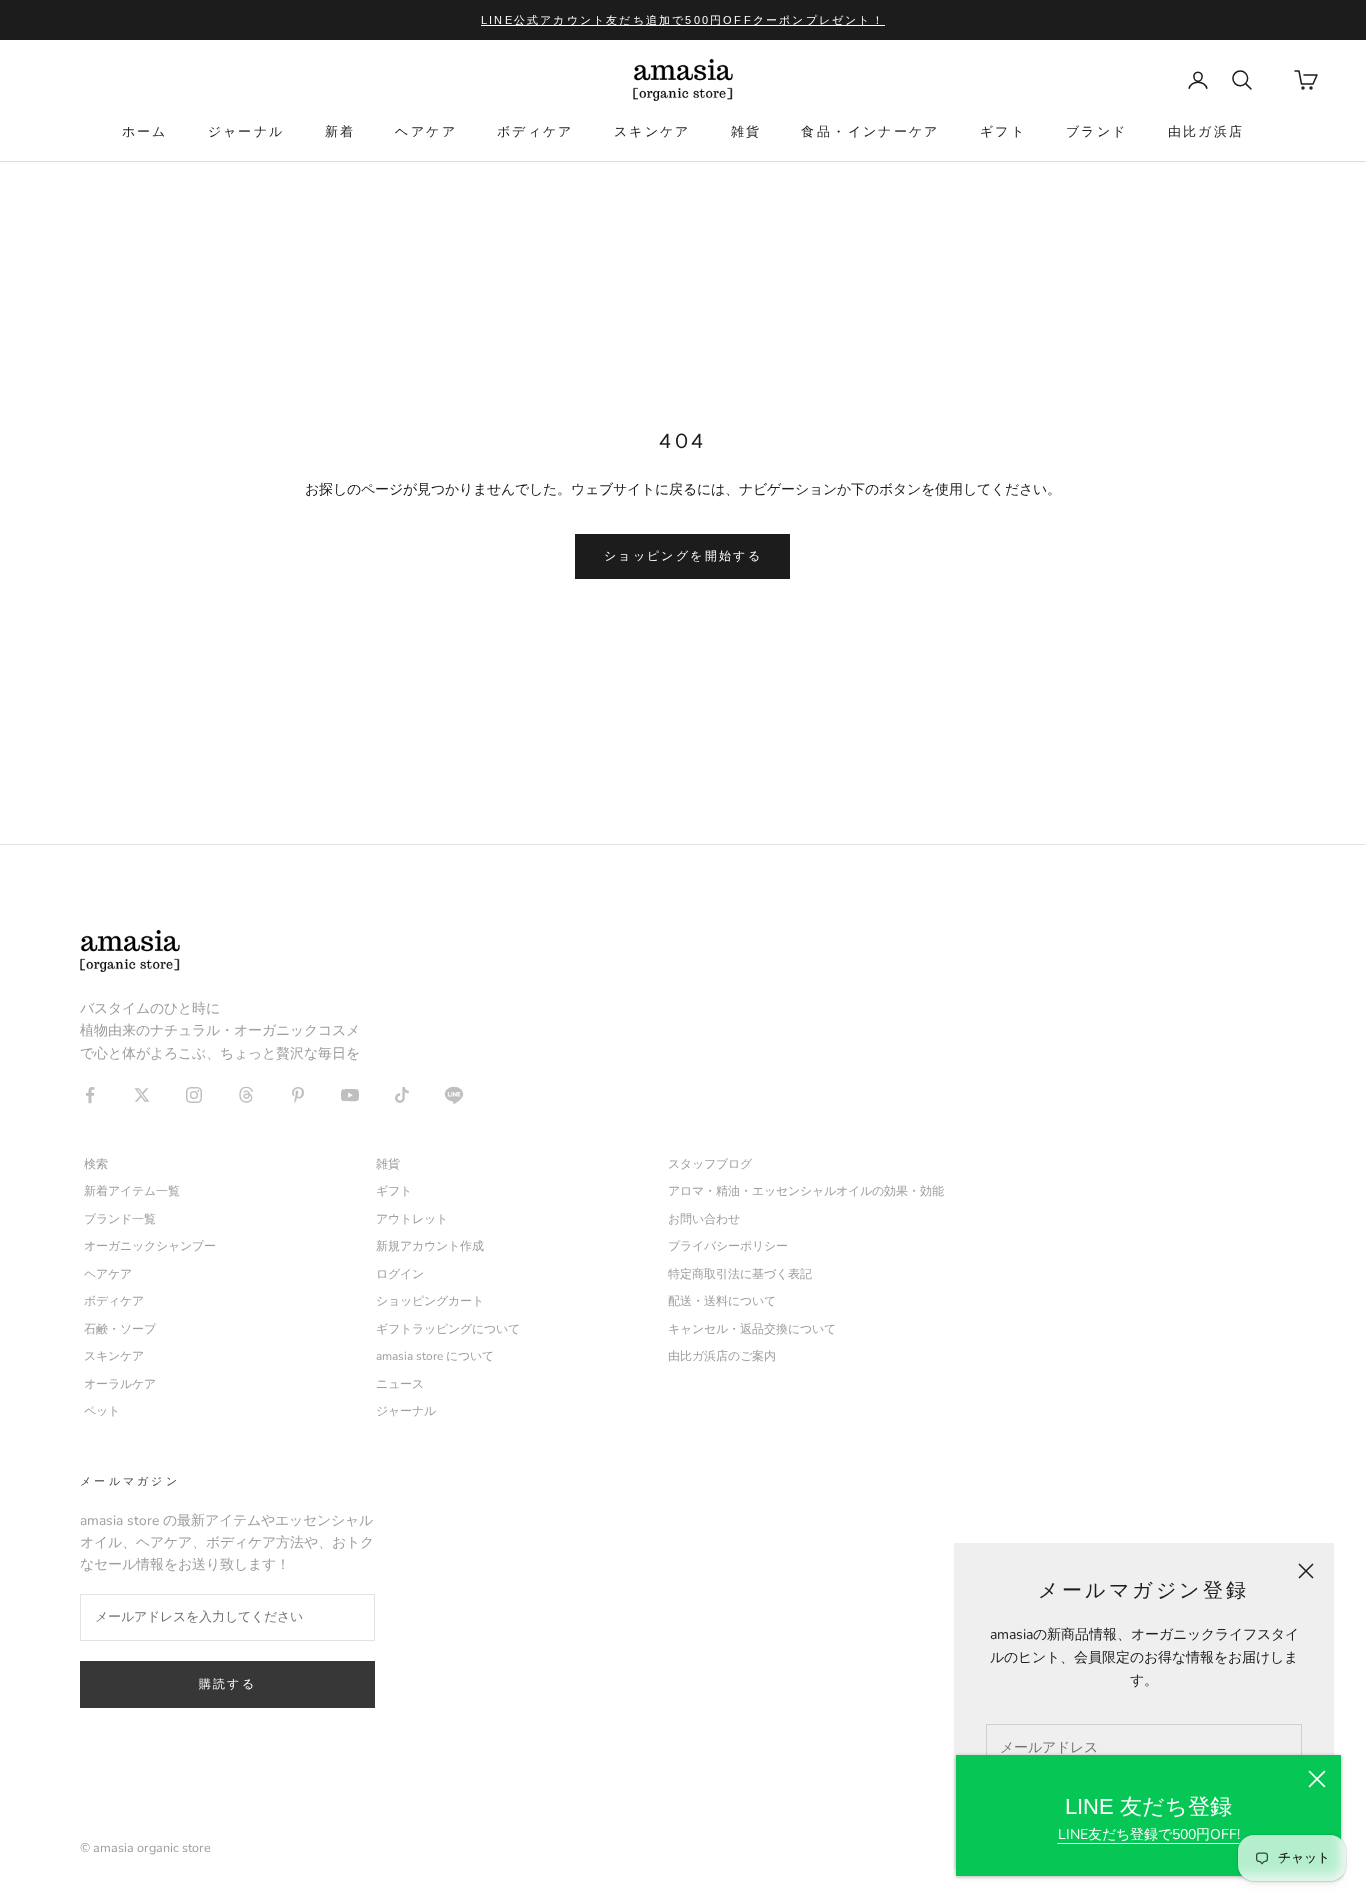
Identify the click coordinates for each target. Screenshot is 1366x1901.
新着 (340, 131)
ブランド (1097, 131)
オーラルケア (120, 1384)
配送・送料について (722, 1301)
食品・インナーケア (870, 131)
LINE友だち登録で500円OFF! (1149, 1834)
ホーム (145, 131)
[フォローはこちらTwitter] (142, 1095)
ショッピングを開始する (683, 556)
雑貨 (746, 131)
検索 (96, 1164)
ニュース (400, 1384)
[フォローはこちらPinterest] (298, 1095)
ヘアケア (426, 131)
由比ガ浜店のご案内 (722, 1356)
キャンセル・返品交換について (752, 1329)
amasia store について (435, 1356)
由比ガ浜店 (1206, 131)
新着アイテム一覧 (132, 1191)
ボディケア (535, 131)
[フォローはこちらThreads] (246, 1095)
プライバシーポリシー (728, 1246)
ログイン (400, 1274)
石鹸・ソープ (120, 1329)
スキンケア (652, 131)
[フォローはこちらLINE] (454, 1095)
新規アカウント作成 (430, 1246)
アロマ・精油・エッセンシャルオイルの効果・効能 (806, 1191)
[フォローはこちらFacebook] (90, 1095)
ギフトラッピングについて (448, 1329)
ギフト (1003, 131)
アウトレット (412, 1219)
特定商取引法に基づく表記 (740, 1274)
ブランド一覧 (120, 1219)
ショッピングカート (430, 1301)
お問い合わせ (704, 1219)
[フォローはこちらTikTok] (402, 1095)
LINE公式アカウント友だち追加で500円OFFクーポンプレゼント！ (683, 20)
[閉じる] (1317, 1779)
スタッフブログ (710, 1164)
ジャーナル (246, 131)
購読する (228, 1684)
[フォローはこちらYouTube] (350, 1095)
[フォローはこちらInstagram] (194, 1095)
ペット (102, 1411)
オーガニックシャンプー (150, 1246)
